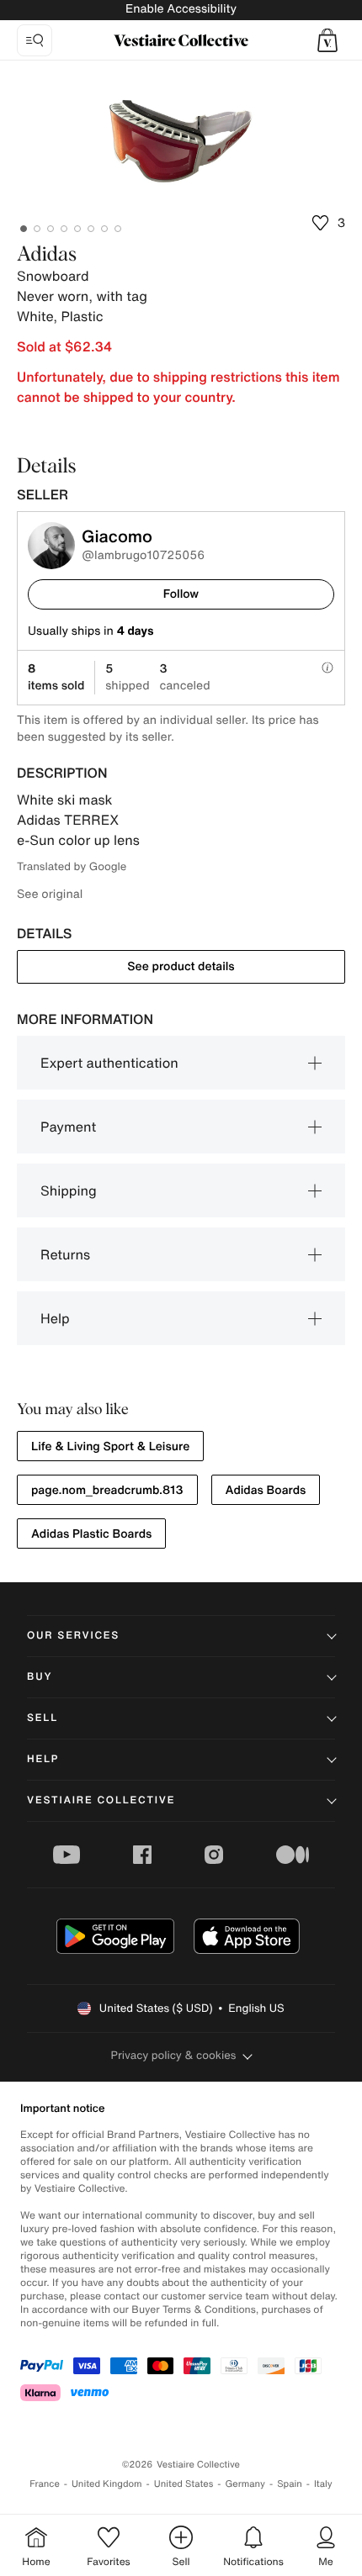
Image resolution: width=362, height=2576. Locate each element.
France (45, 2484)
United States (184, 2484)
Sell (43, 1718)
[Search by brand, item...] (35, 40)
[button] (327, 40)
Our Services (73, 1636)
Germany (245, 2484)
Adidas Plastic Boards (91, 1534)
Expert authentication (109, 1063)
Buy (40, 1677)
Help (55, 1318)
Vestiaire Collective (101, 1800)
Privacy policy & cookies (174, 2055)
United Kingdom (107, 2484)
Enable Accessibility (181, 9)
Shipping (69, 1190)
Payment (68, 1127)
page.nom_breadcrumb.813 (107, 1490)
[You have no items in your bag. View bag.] (327, 40)
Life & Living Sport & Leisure (110, 1446)
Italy (323, 2484)
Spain (290, 2484)
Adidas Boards (266, 1490)
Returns (65, 1254)
